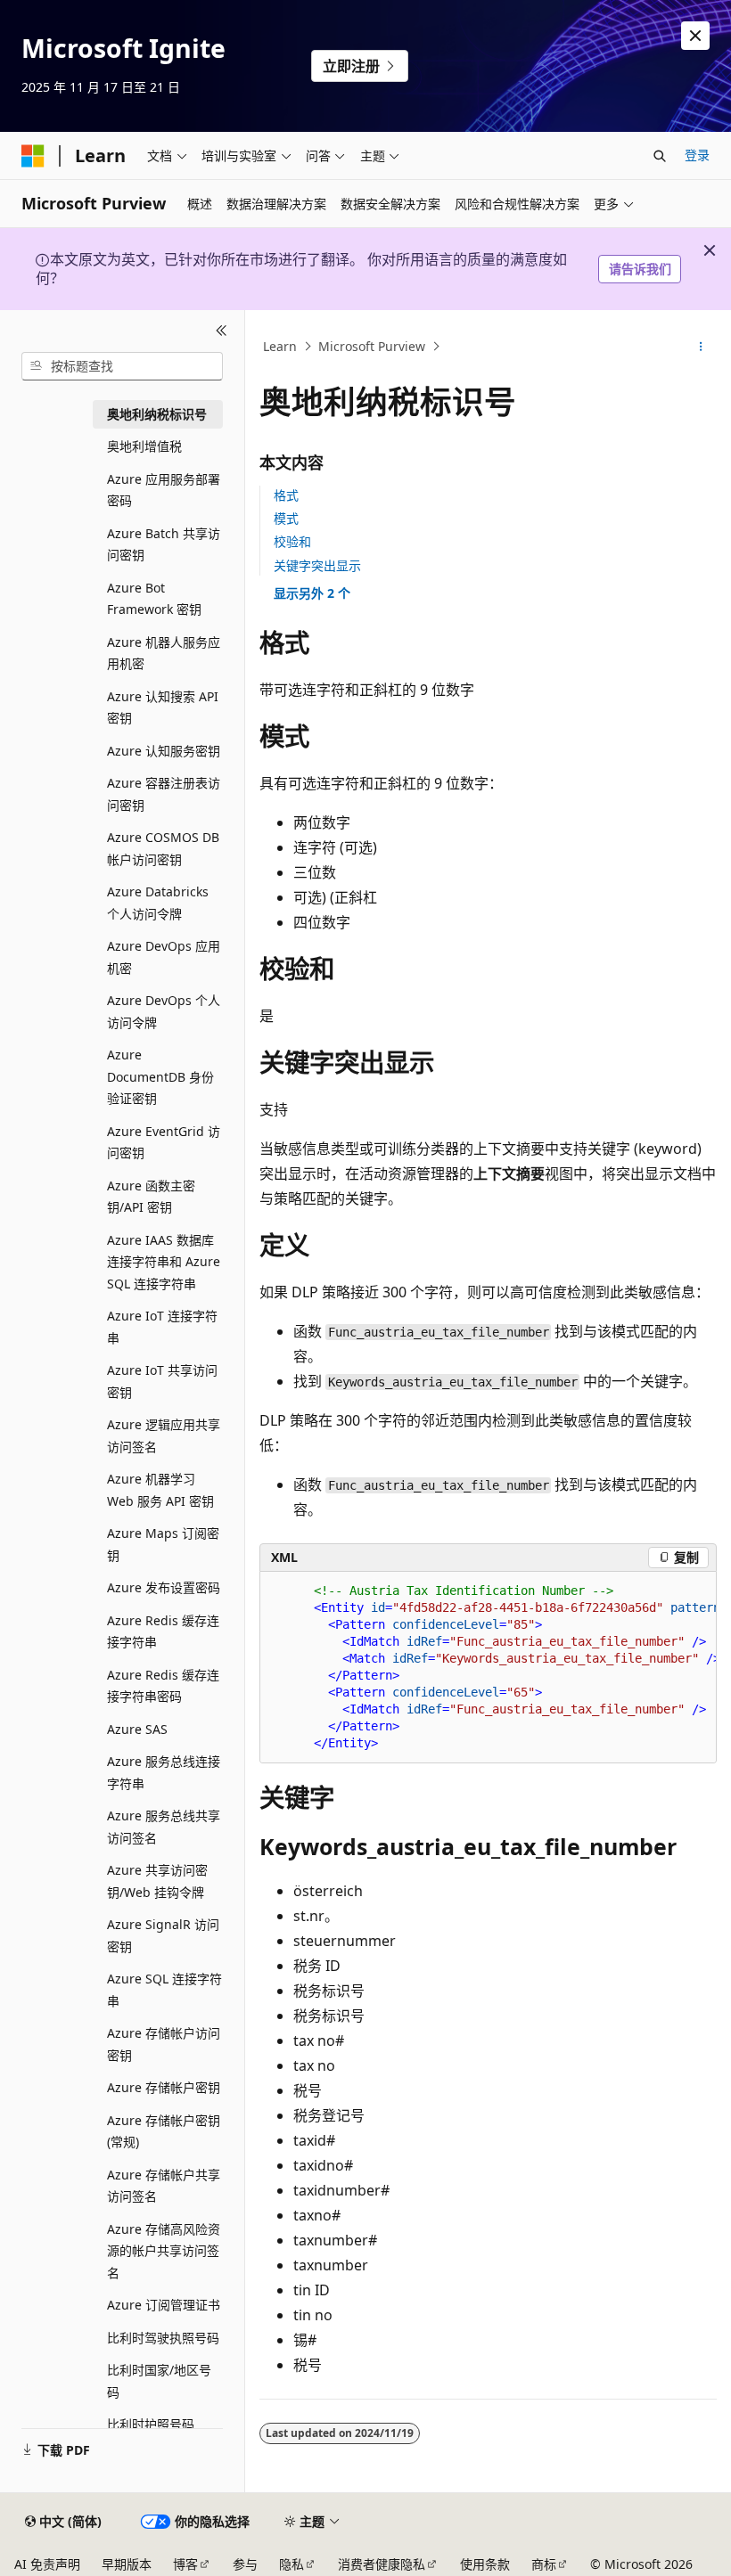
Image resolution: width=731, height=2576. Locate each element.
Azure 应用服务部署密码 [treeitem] (164, 490)
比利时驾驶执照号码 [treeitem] (163, 2338)
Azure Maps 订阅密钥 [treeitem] (163, 1544)
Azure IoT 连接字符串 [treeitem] (162, 1327)
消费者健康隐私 (382, 2564)
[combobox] (122, 366)
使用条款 (485, 2564)
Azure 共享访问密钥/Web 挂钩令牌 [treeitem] (157, 1881)
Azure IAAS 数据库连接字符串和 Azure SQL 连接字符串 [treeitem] (164, 1262)
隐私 (292, 2564)
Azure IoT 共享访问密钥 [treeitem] (162, 1381)
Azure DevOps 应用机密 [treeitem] (164, 957)
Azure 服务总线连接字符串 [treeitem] (164, 1772)
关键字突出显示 (317, 565)
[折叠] (222, 331)
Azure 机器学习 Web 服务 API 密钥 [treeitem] (160, 1490)
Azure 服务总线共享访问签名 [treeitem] (164, 1827)
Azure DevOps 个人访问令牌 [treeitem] (164, 1011)
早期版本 (127, 2564)
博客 (185, 2564)
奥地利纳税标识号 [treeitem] (157, 414)
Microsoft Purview (372, 346)
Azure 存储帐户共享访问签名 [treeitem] (164, 2186)
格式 (286, 495)
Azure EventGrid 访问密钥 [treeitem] (164, 1142)
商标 (544, 2564)
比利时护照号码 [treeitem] (151, 2424)
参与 (245, 2564)
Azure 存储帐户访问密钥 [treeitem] (164, 2044)
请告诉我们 (640, 269)
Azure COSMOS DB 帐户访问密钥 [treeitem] (163, 848)
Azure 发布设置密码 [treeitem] (164, 1587)
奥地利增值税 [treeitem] (144, 446)
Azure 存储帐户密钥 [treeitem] (164, 2087)
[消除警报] (695, 36)
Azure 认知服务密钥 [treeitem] (164, 751)
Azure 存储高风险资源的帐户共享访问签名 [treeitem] (164, 2251)
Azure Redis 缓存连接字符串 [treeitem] (163, 1631)
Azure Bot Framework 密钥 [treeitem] (154, 599)
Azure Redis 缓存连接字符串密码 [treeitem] (163, 1686)
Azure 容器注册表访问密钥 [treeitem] (164, 794)
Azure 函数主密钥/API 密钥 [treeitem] (151, 1197)
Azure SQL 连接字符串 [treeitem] (164, 1990)
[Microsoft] (33, 156)
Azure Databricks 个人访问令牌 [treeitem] (158, 903)
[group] (488, 1668)
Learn (280, 346)
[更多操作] (701, 347)
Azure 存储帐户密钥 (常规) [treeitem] (164, 2131)
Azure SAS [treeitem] (137, 1729)
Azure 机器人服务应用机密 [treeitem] (164, 653)
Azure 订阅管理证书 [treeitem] (164, 2305)
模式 (286, 518)
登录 (697, 155)
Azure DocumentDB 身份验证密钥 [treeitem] (160, 1076)
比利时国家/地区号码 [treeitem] (159, 2381)
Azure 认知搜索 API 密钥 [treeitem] (163, 707)
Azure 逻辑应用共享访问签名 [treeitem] (164, 1435)
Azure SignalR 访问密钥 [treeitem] (163, 1935)
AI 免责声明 (47, 2564)
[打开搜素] (660, 156)
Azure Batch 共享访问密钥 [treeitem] (164, 544)
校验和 (292, 541)
